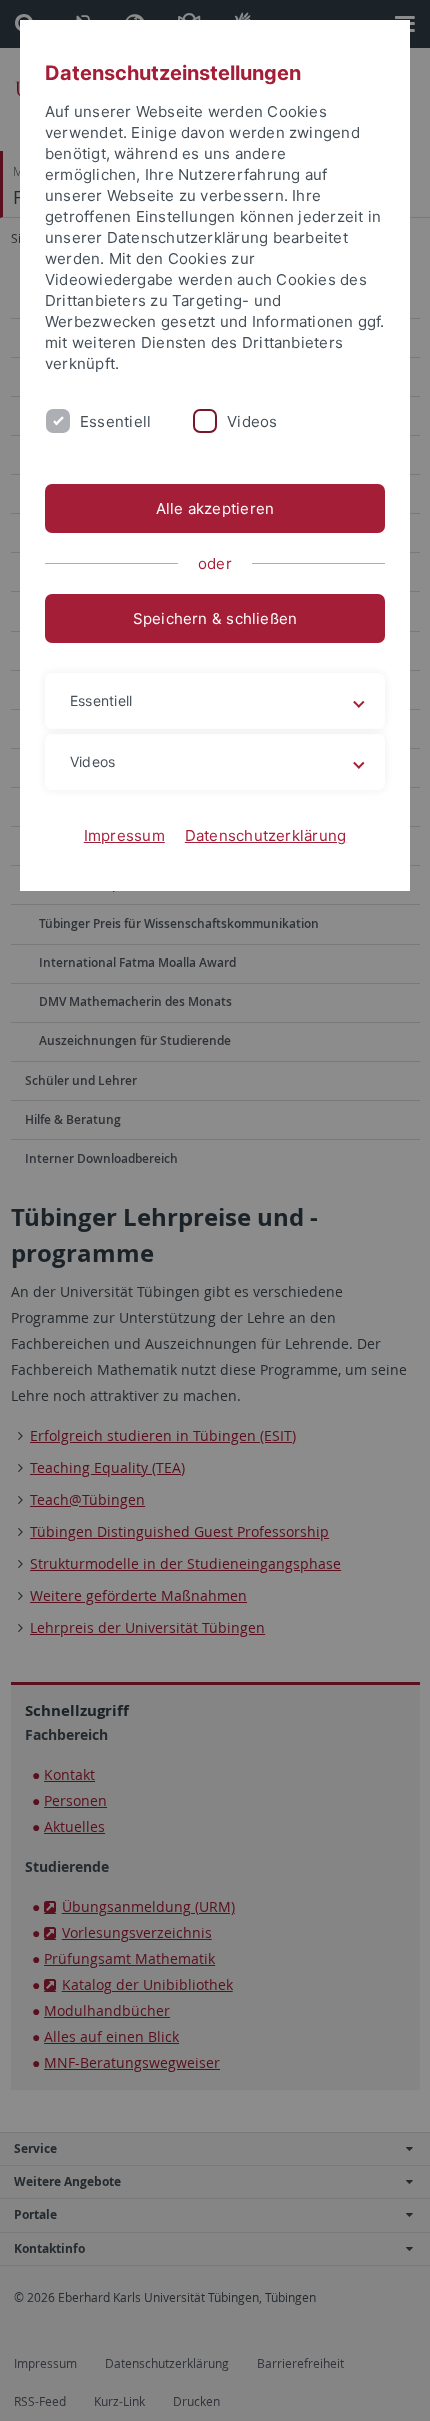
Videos (252, 421)
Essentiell (115, 421)
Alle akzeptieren (215, 508)
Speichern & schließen (215, 618)
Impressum (124, 835)
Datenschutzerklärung (266, 835)
